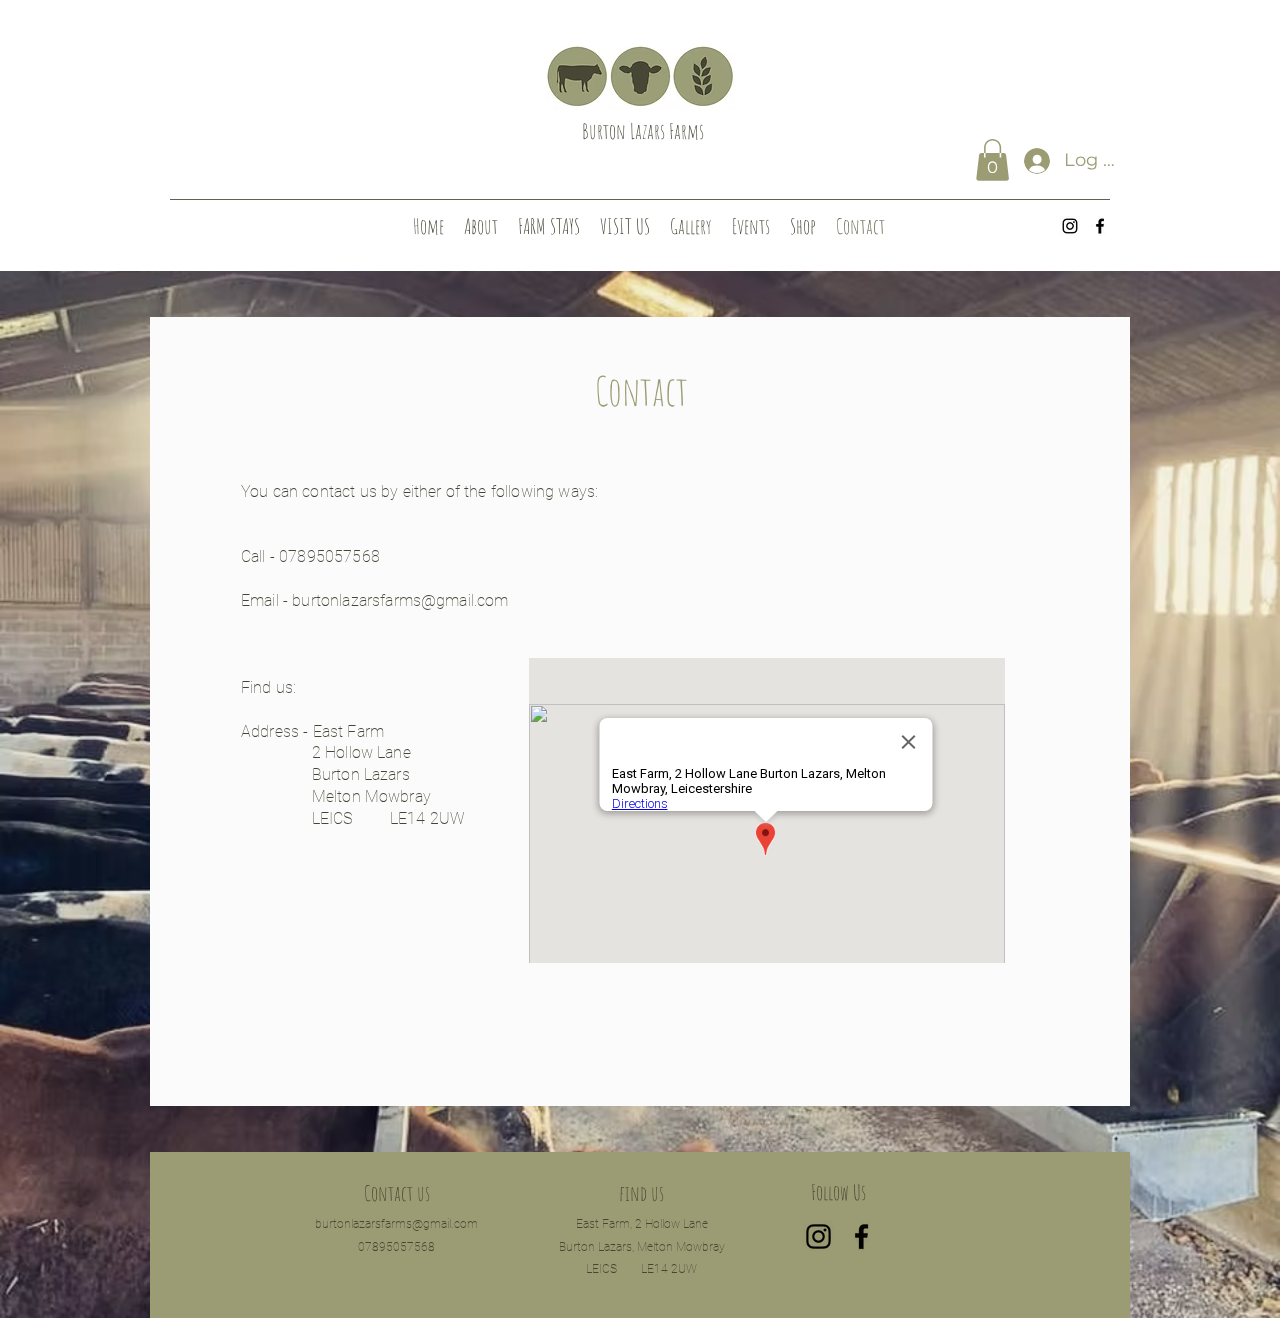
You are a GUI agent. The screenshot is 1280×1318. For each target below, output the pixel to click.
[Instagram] (1070, 226)
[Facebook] (1100, 226)
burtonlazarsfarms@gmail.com (400, 600)
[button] (992, 160)
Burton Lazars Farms (643, 131)
